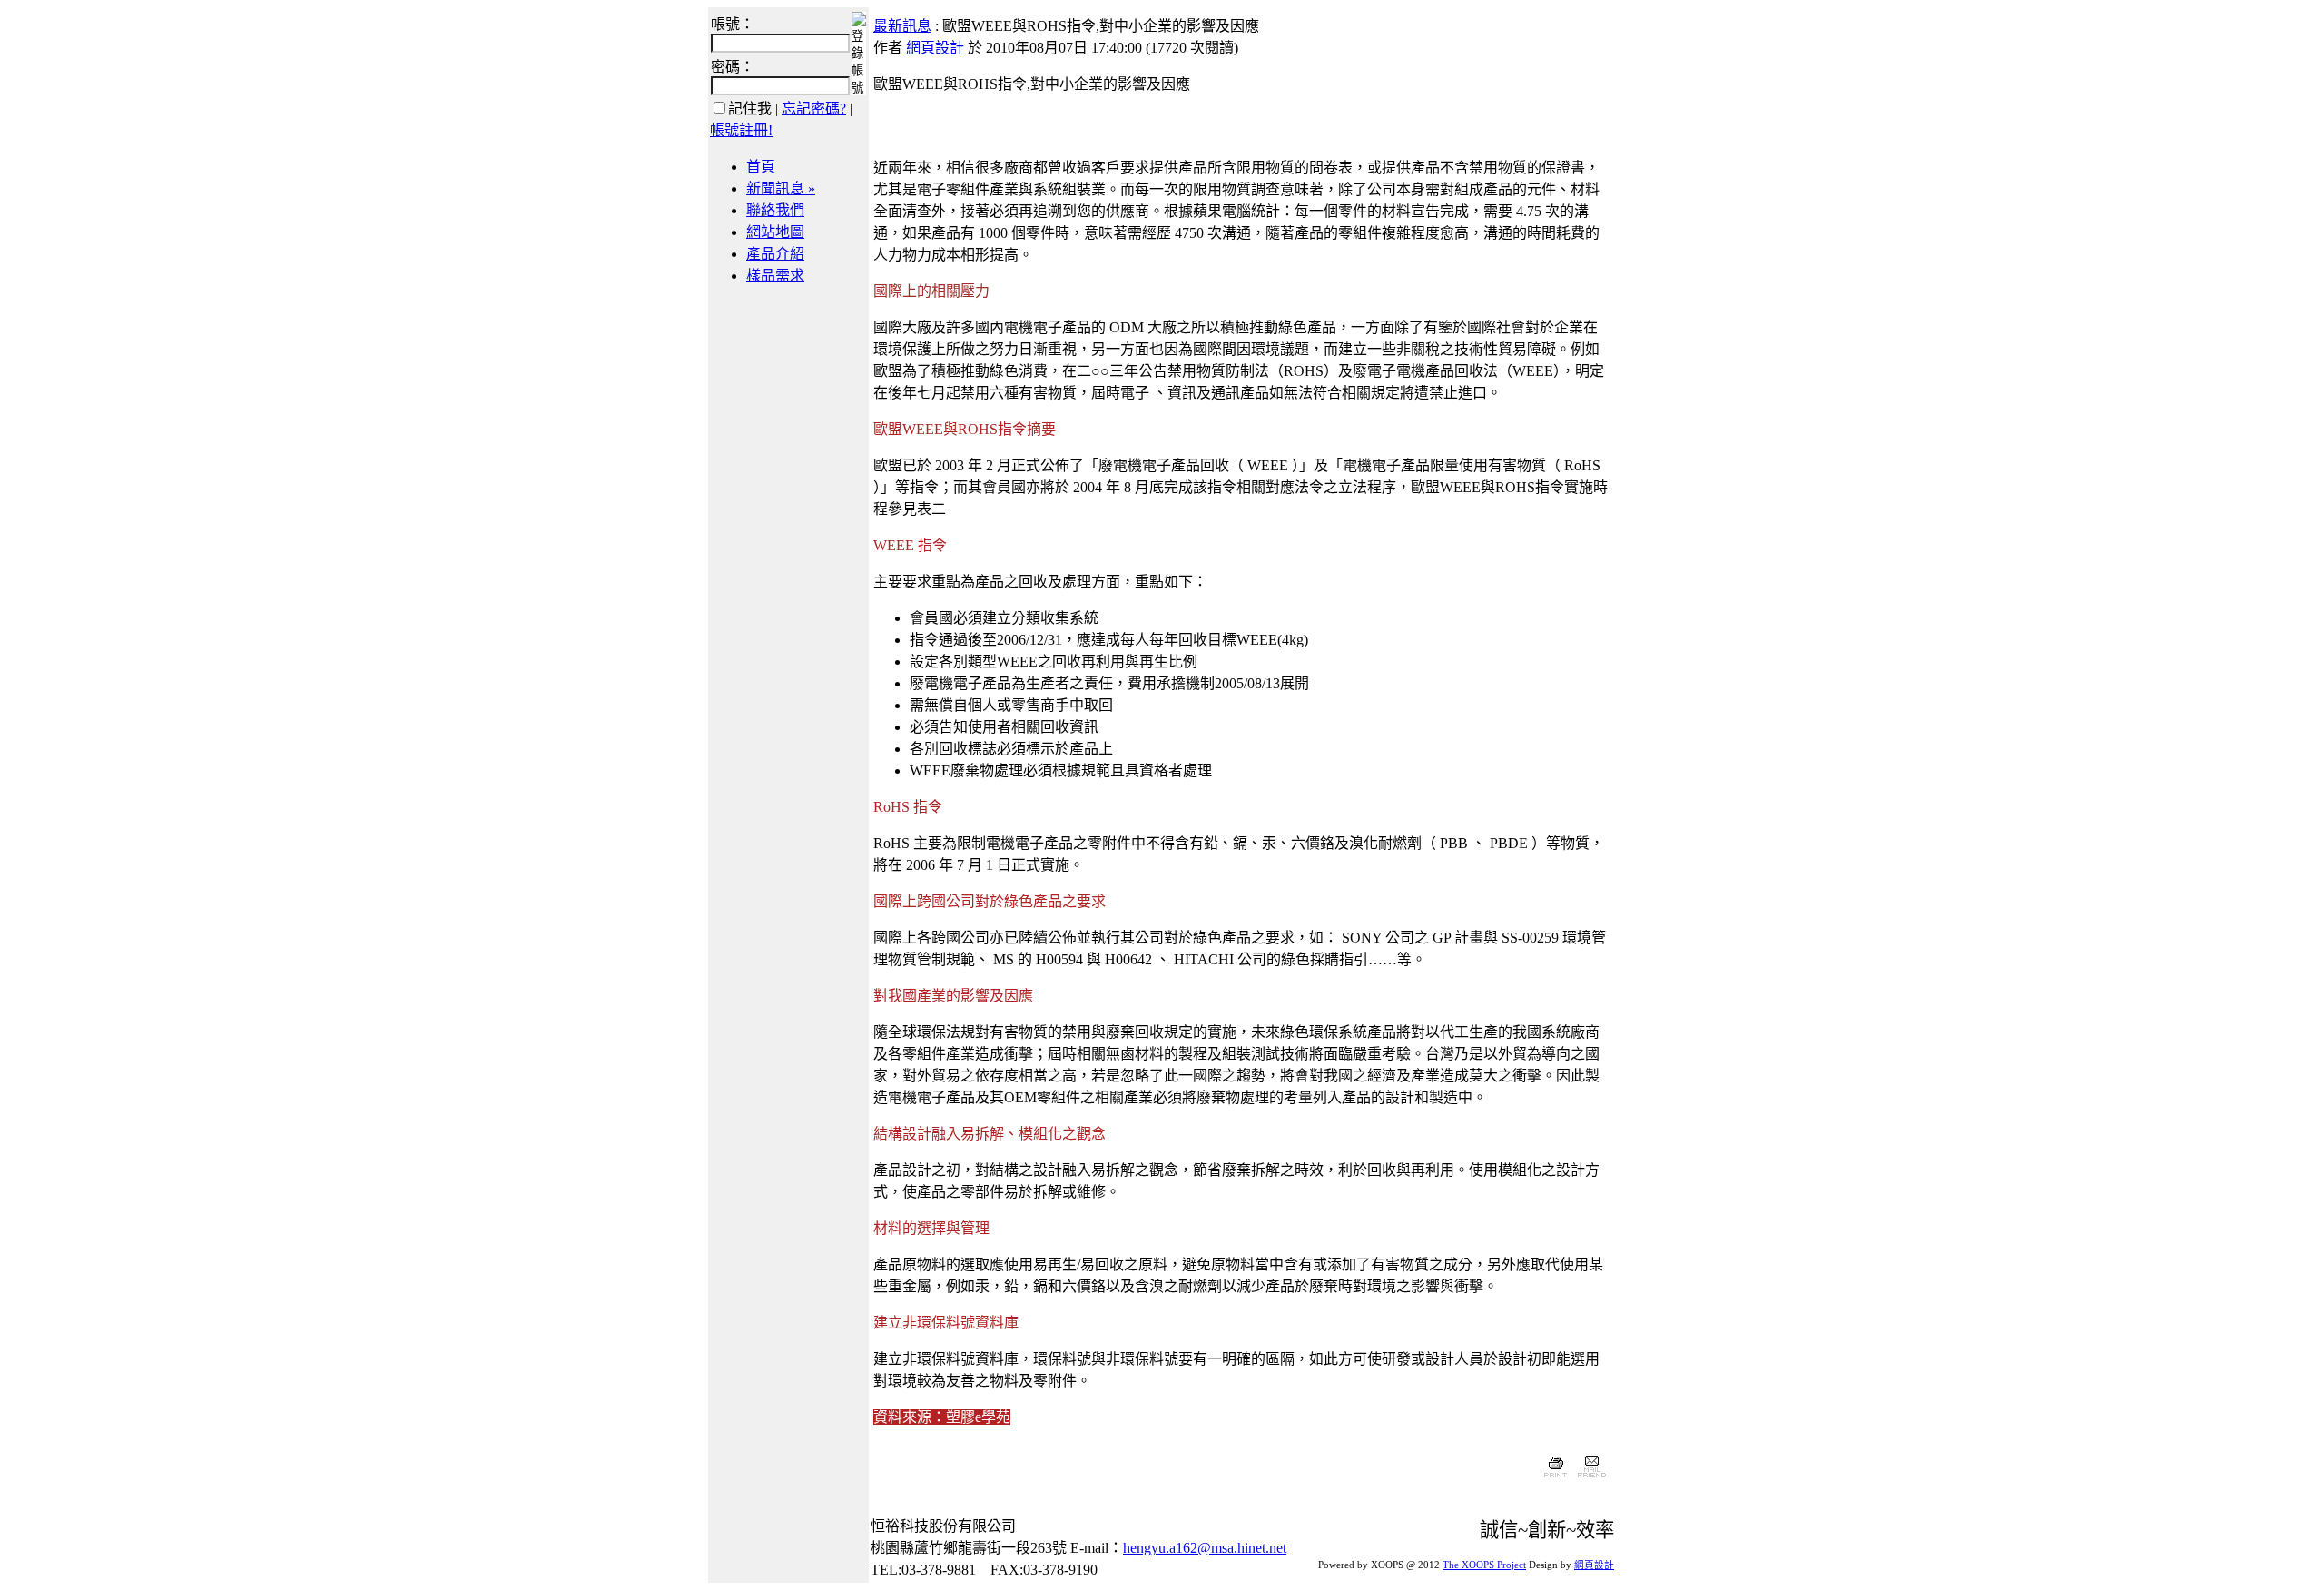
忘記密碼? (814, 109)
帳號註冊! (741, 130)
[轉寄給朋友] (1591, 1480)
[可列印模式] (1556, 1480)
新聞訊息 (781, 188)
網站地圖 (775, 232)
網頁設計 (935, 48)
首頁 (761, 167)
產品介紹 (775, 254)
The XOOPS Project (1484, 1565)
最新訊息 (902, 26)
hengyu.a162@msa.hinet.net (1205, 1548)
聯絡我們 (775, 210)
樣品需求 (775, 276)
